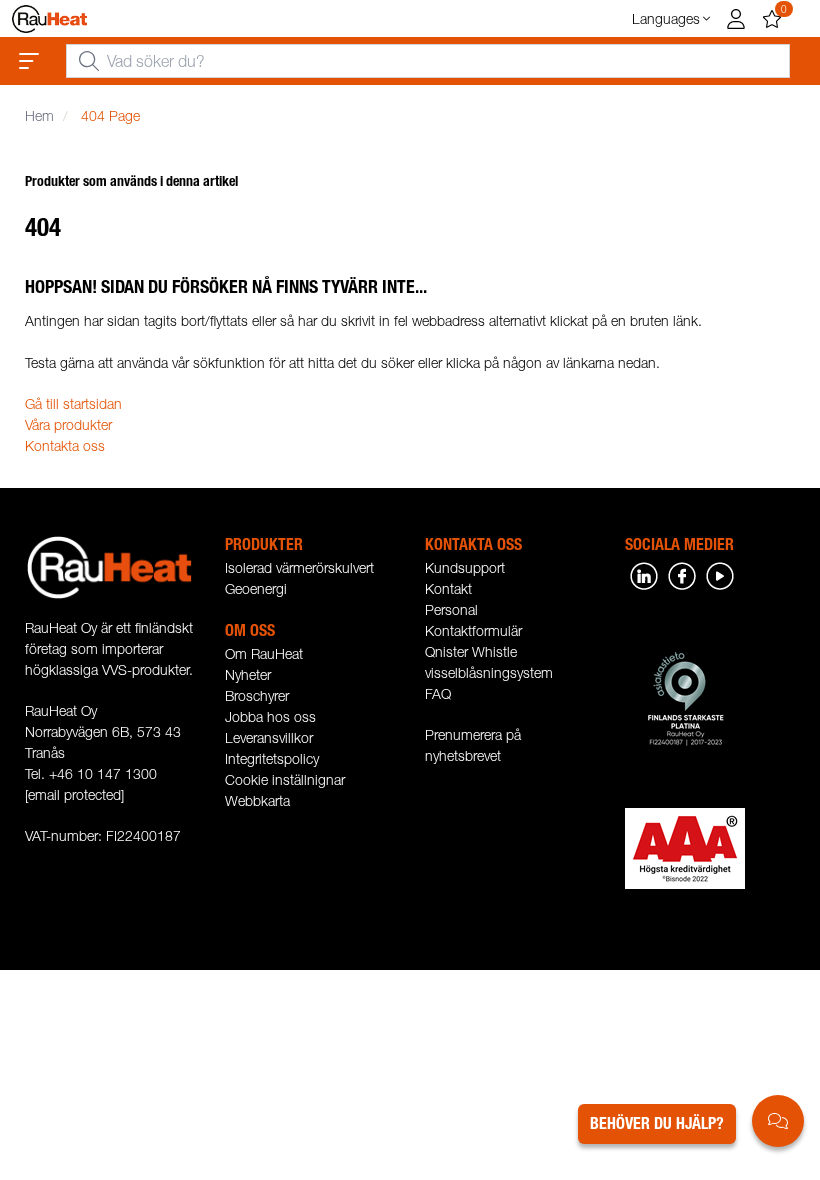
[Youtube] (720, 574)
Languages (666, 18)
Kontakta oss (65, 445)
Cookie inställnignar (285, 779)
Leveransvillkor (269, 737)
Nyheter (248, 674)
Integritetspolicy (272, 758)
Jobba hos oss (270, 716)
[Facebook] (682, 574)
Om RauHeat (264, 653)
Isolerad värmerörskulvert (299, 567)
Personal (451, 609)
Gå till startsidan (73, 403)
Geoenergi (256, 588)
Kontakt (448, 588)
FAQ (438, 693)
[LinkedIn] (644, 574)
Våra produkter (68, 424)
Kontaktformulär (473, 630)
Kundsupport (465, 567)
